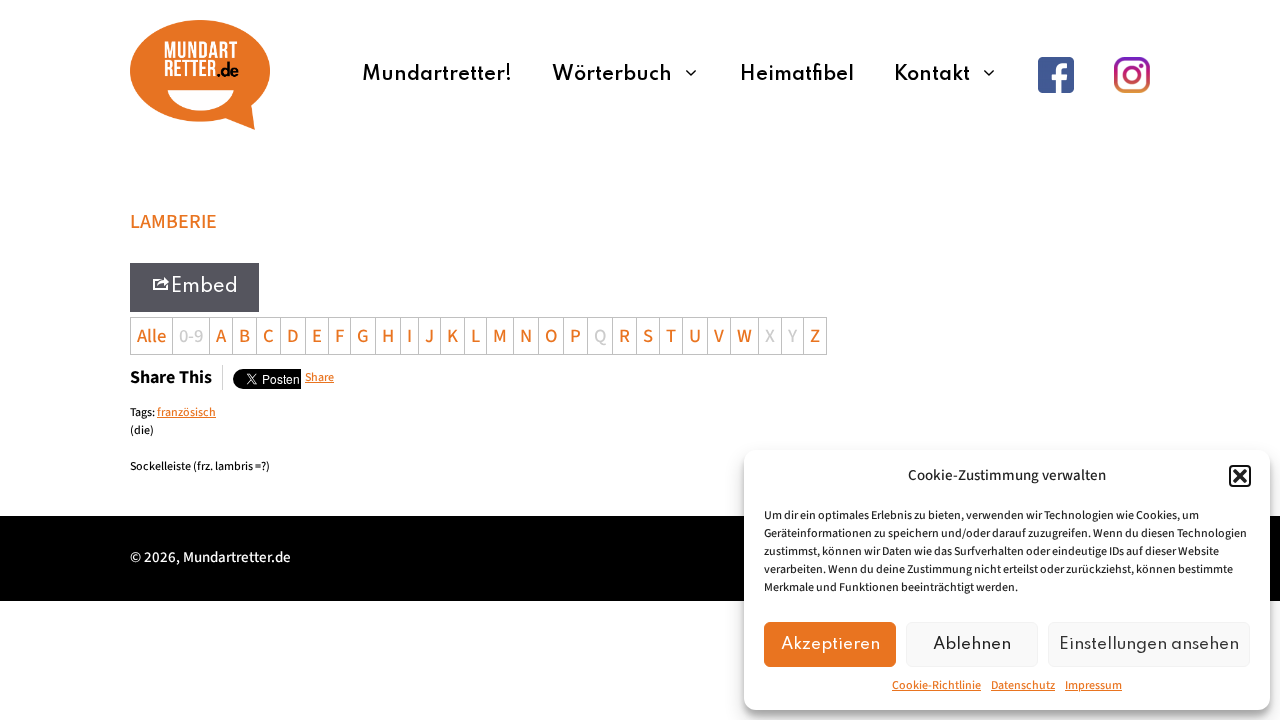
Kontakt (932, 75)
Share (319, 377)
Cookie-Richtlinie (936, 685)
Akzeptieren (830, 644)
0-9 (191, 336)
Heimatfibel (797, 75)
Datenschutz (1023, 685)
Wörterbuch (612, 75)
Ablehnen (972, 644)
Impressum (1093, 685)
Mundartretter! (437, 75)
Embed (204, 287)
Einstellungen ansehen (1149, 644)
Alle (151, 336)
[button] (1240, 476)
